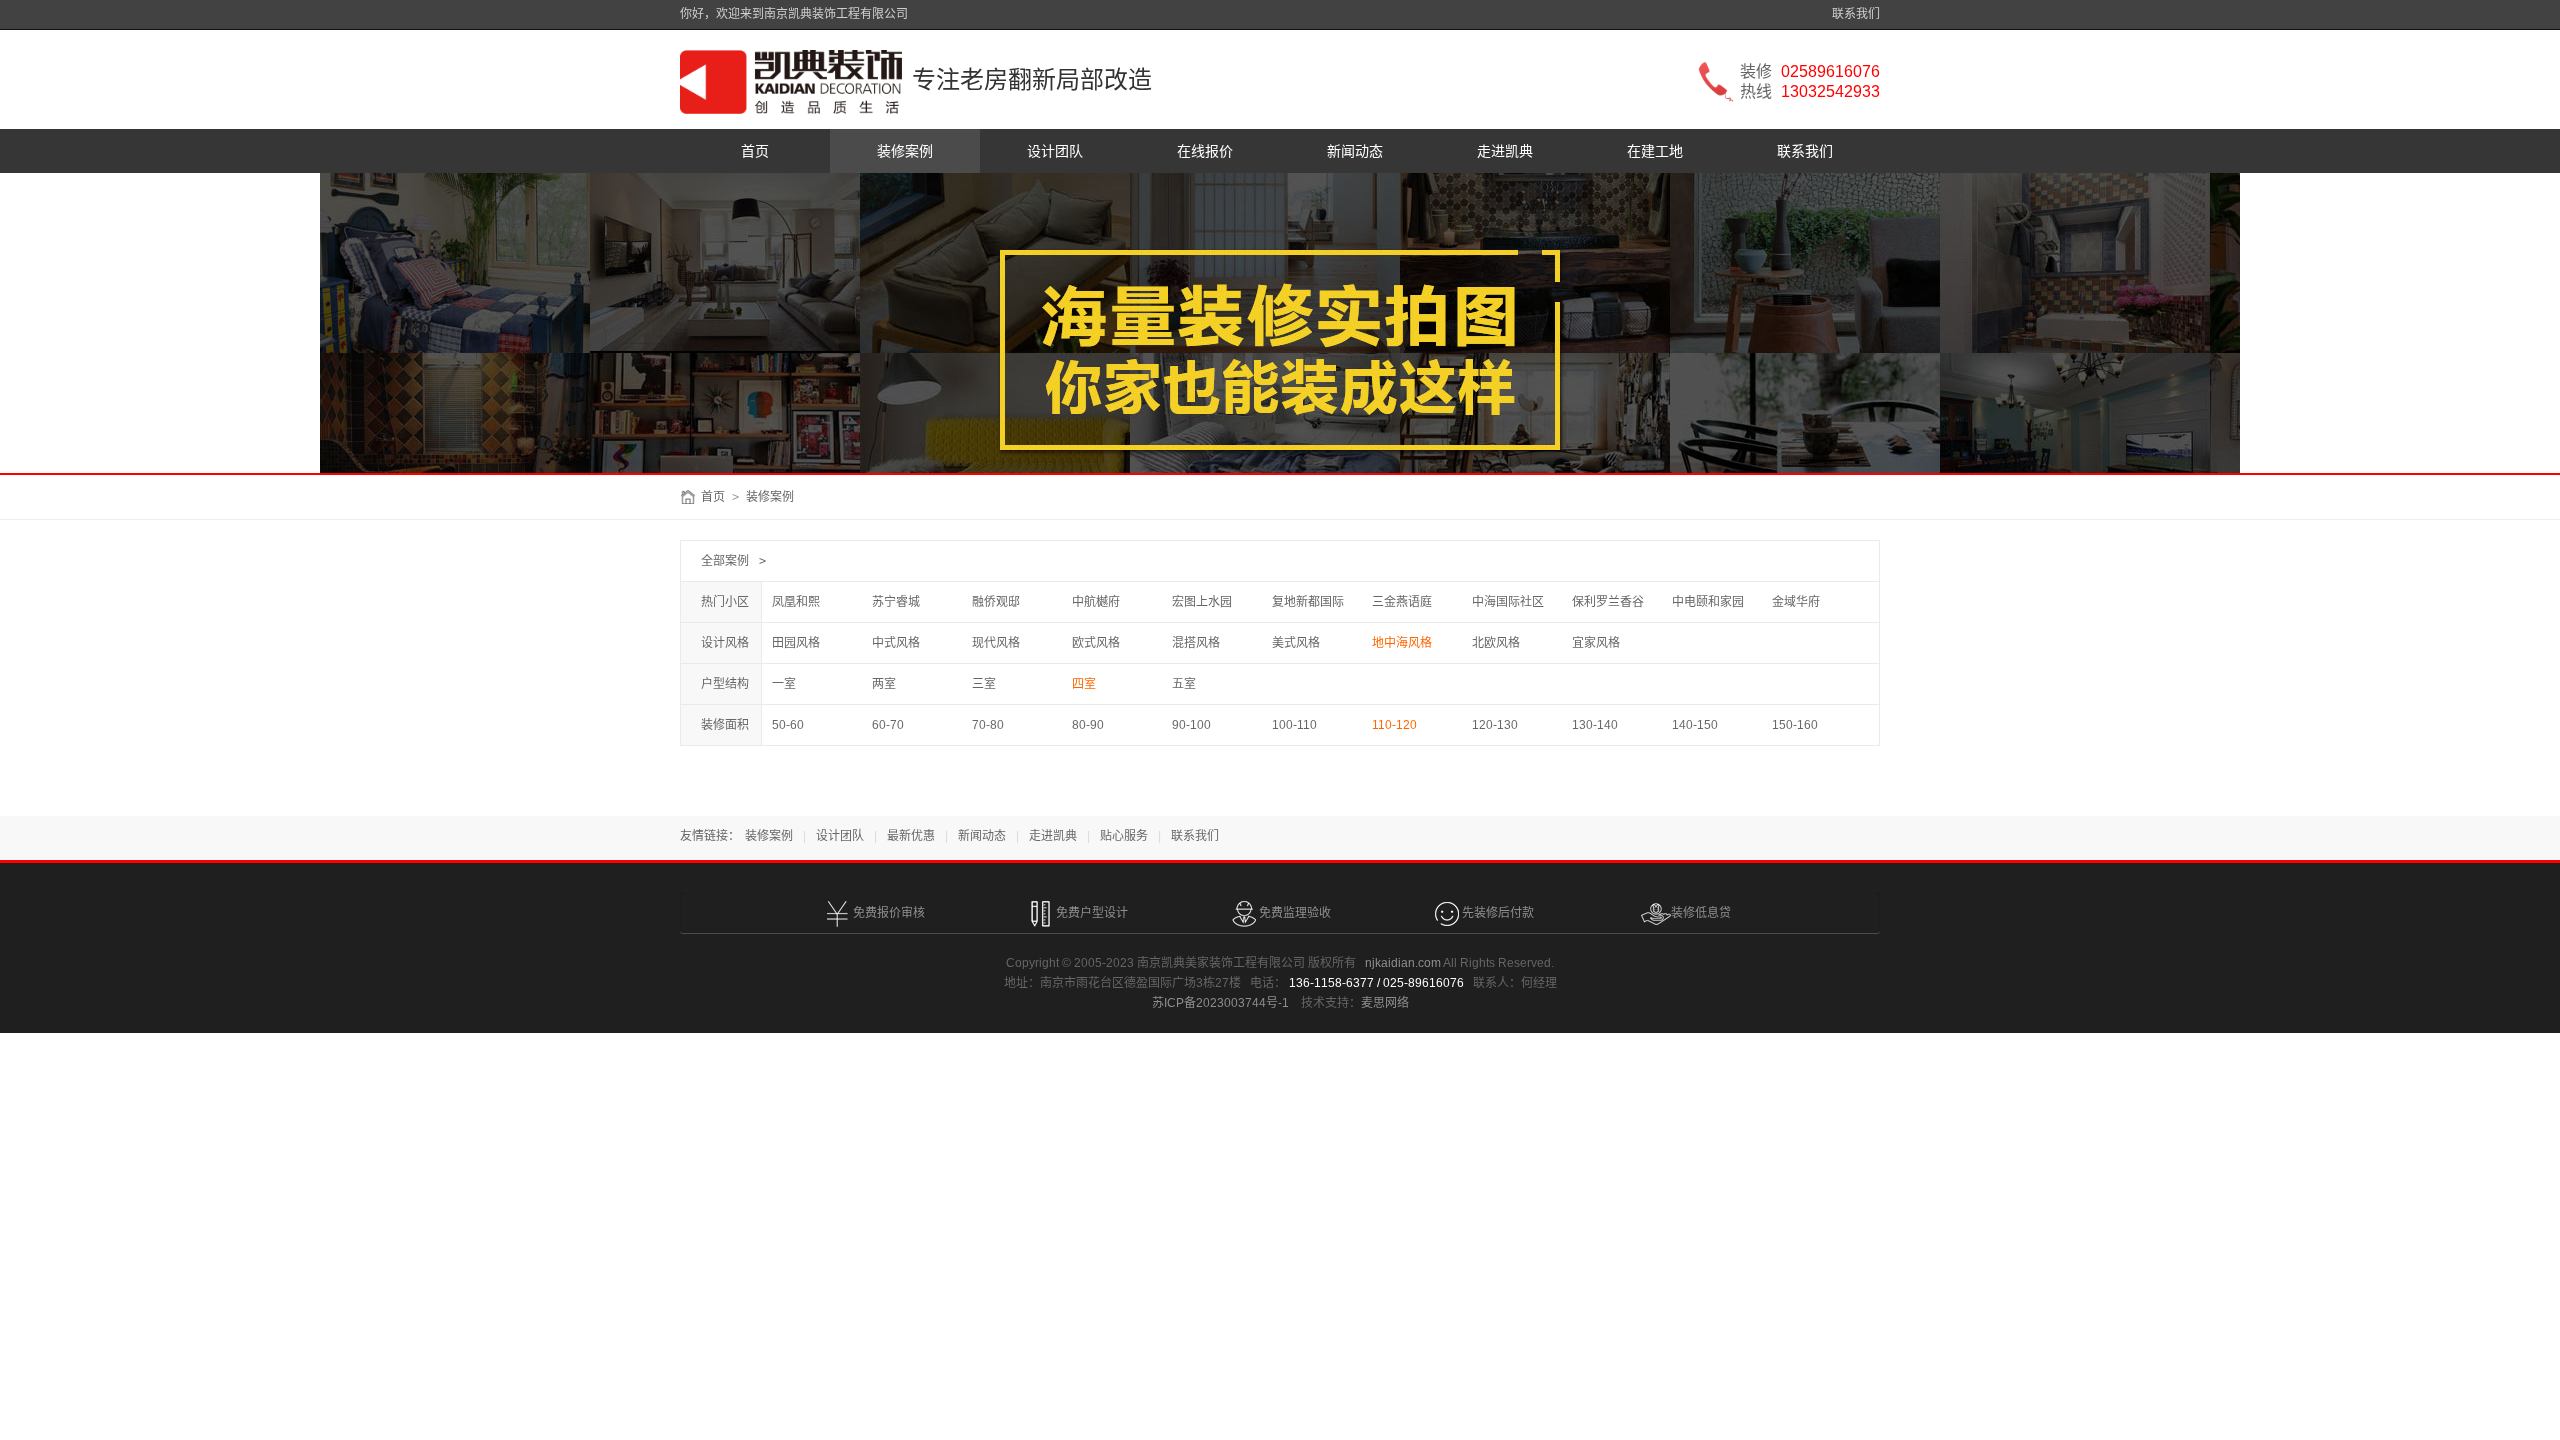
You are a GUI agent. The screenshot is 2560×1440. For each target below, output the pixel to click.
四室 (1084, 684)
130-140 (1595, 725)
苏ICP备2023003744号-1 (1220, 1003)
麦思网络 (1385, 1003)
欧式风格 (1096, 643)
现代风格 (996, 643)
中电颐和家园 (1708, 602)
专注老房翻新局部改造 (1032, 79)
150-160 (1795, 725)
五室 (1184, 684)
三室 (984, 684)
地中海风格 (1402, 643)
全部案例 (725, 561)
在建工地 (1655, 151)
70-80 (988, 725)
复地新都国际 (1308, 602)
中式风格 (896, 643)
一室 (784, 684)
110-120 (1394, 725)
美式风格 (1296, 643)
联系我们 (1856, 14)
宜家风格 (1596, 643)
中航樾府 (1096, 602)
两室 (884, 684)
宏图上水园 (1202, 602)
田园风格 (796, 643)
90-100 (1191, 725)
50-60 (788, 725)
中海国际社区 (1508, 602)
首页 (755, 151)
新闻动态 (1355, 151)
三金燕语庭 (1402, 602)
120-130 (1495, 725)
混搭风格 (1196, 643)
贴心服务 (1124, 836)
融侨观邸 (996, 602)
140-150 (1695, 725)
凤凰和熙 (796, 602)
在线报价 (1205, 151)
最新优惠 (911, 836)
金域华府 (1796, 602)
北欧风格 (1496, 643)
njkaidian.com (1403, 963)
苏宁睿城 (896, 602)
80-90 (1088, 725)
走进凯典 (1505, 151)
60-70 (888, 725)
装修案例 (905, 151)
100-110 (1294, 725)
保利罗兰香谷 (1608, 602)
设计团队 (1055, 151)
